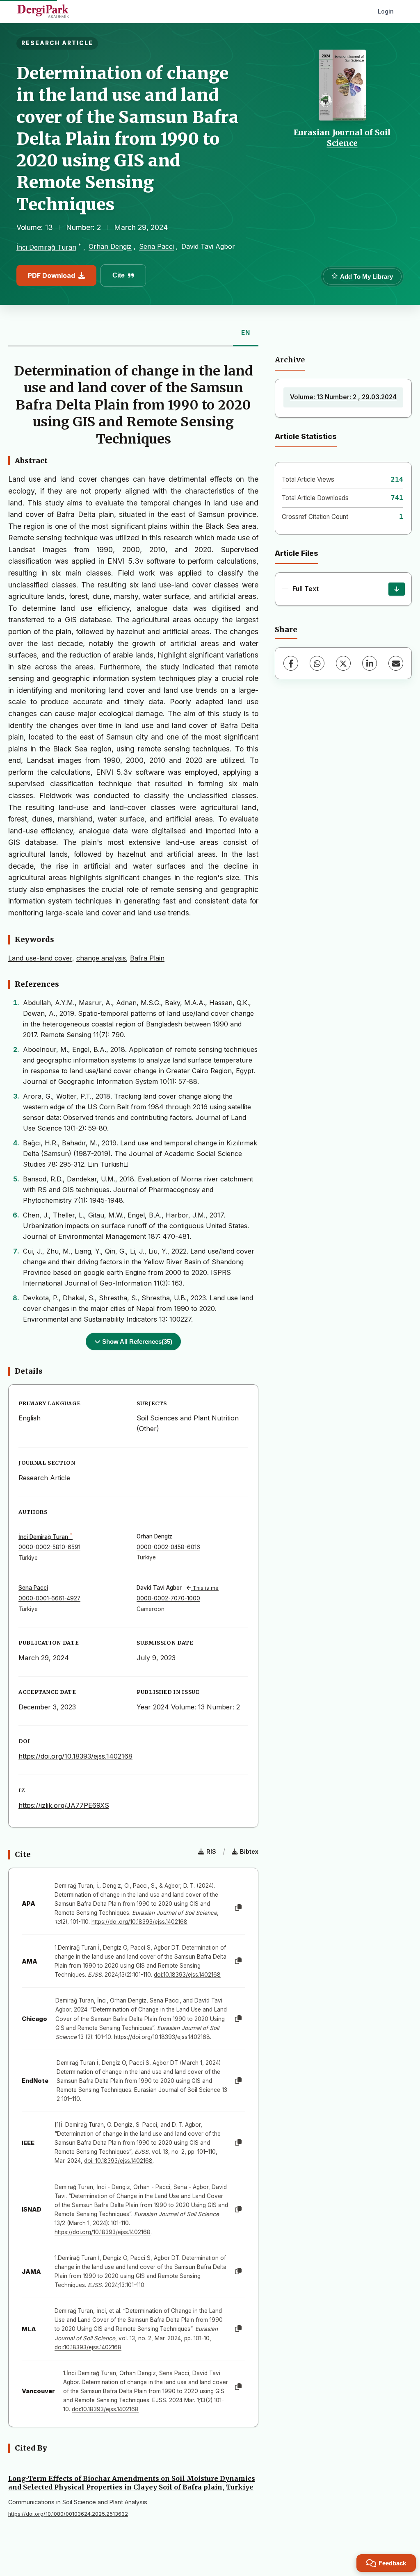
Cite (119, 275)
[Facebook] (291, 663)
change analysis (101, 958)
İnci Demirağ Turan (46, 247)
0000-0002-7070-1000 (168, 1598)
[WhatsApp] (317, 663)
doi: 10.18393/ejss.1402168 (118, 2161)
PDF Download (51, 275)
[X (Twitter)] (343, 663)
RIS (211, 1851)
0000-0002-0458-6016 (168, 1547)
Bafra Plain (147, 958)
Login (386, 11)
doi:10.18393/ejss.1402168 (187, 1975)
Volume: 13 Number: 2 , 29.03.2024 (343, 397)
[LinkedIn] (370, 663)
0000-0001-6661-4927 (49, 1598)
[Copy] (238, 1908)
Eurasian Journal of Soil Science (342, 138)
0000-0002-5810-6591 (49, 1547)
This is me (205, 1588)
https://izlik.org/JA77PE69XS (64, 1805)
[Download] (397, 589)
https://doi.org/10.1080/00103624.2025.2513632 (68, 2514)
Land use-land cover (40, 958)
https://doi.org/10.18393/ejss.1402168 (75, 1756)
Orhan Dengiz (110, 246)
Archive (290, 360)
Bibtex (249, 1851)
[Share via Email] (396, 663)
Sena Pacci (156, 246)
